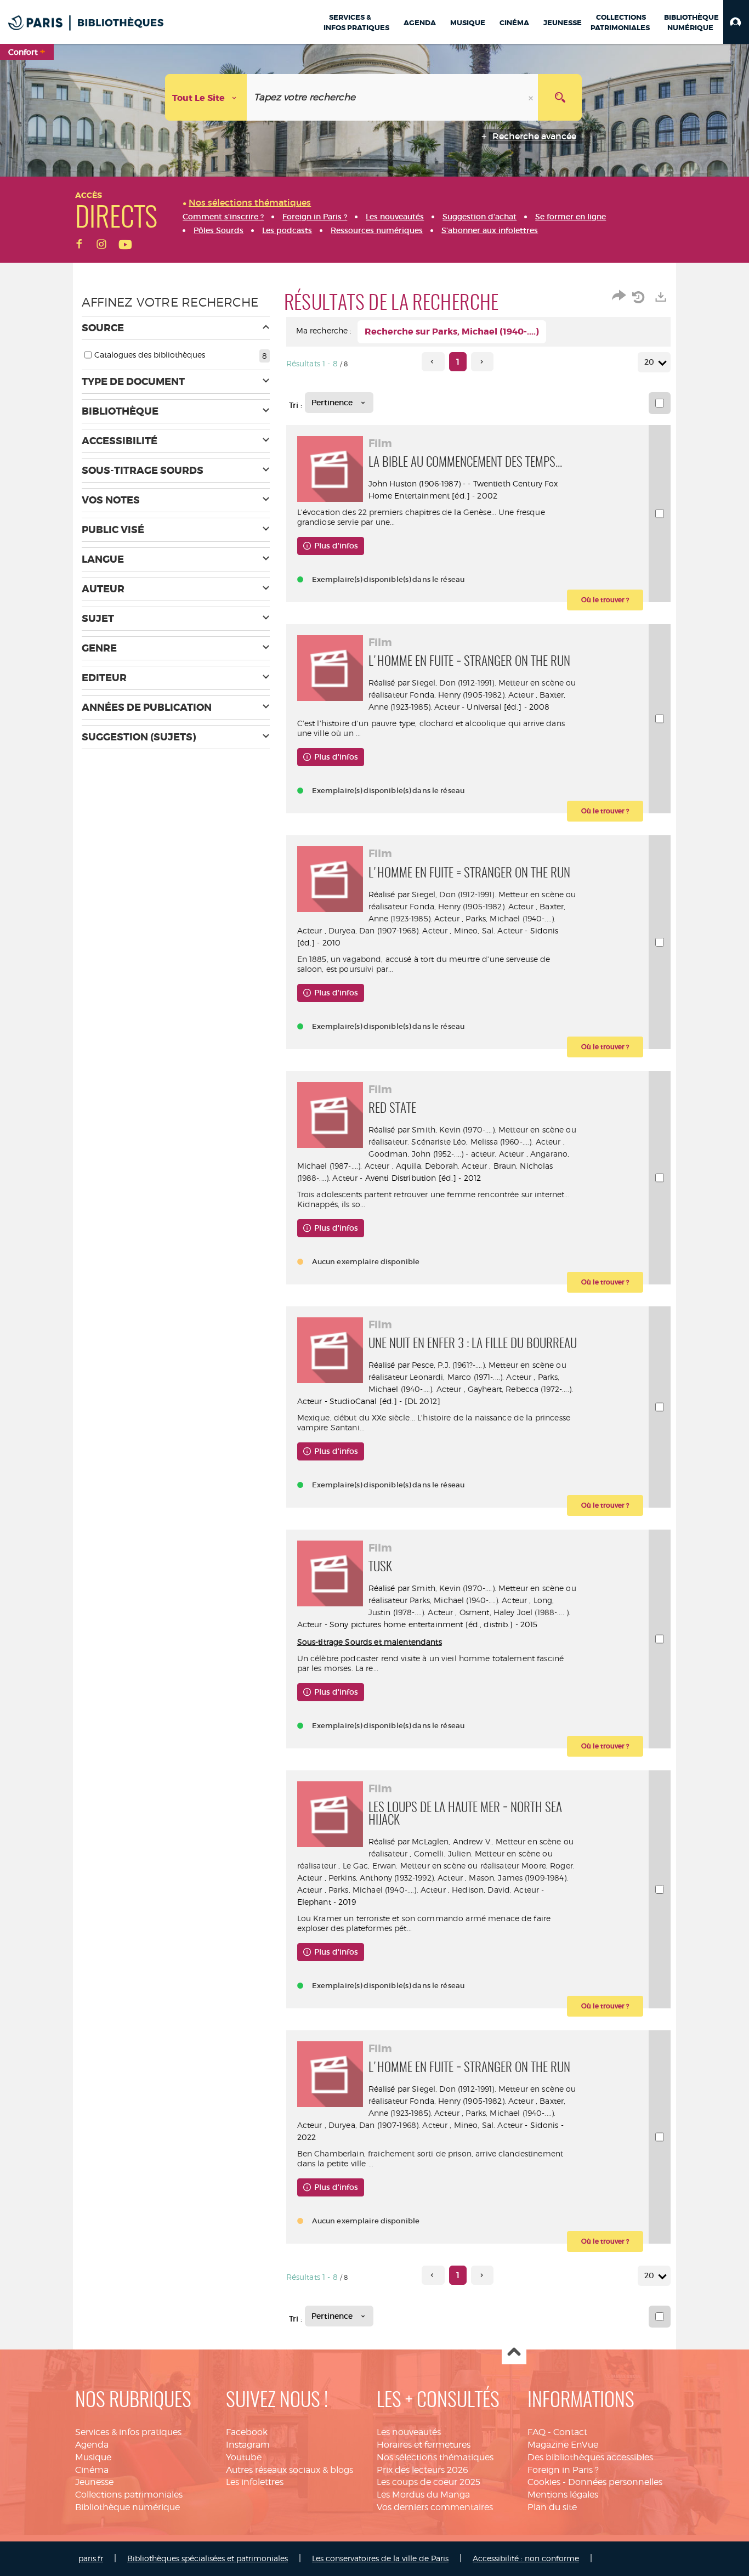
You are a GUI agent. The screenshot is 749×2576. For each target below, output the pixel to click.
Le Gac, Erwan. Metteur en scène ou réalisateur (431, 1866)
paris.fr (91, 2558)
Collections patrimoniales (129, 2495)
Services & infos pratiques (128, 2432)
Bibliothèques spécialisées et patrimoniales (208, 2558)
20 (649, 362)
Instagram (248, 2445)
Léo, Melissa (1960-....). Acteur (507, 1142)
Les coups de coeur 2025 (429, 2482)
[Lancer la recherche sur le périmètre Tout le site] (560, 97)
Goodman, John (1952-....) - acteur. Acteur (446, 1154)
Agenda (92, 2445)
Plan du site (552, 2507)
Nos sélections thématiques (435, 2457)
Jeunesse (94, 2482)
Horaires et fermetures (424, 2445)
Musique (93, 2457)
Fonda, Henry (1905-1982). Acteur (471, 695)
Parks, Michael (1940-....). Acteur (468, 1600)
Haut (514, 2353)
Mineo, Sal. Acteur (489, 930)
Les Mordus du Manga (423, 2495)
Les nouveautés (409, 2432)
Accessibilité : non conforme (526, 2558)
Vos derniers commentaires (435, 2507)
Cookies (544, 2482)
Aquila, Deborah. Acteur (441, 1166)
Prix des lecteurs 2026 (422, 2470)
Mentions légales (563, 2495)
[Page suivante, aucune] (482, 362)
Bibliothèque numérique (127, 2507)
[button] (736, 22)
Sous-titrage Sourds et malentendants (370, 1642)
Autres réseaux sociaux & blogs (290, 2470)
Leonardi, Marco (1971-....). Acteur (470, 1377)
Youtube (244, 2457)
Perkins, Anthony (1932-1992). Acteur (396, 1878)
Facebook (247, 2432)
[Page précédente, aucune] (433, 362)
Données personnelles (615, 2482)
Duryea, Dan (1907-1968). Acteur (388, 930)
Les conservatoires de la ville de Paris (380, 2558)
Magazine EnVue (563, 2445)
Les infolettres (255, 2482)
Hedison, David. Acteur (495, 1890)
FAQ (537, 2432)
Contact (570, 2432)
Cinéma (92, 2470)
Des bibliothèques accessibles (590, 2457)
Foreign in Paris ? (563, 2470)
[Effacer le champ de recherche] (532, 97)
